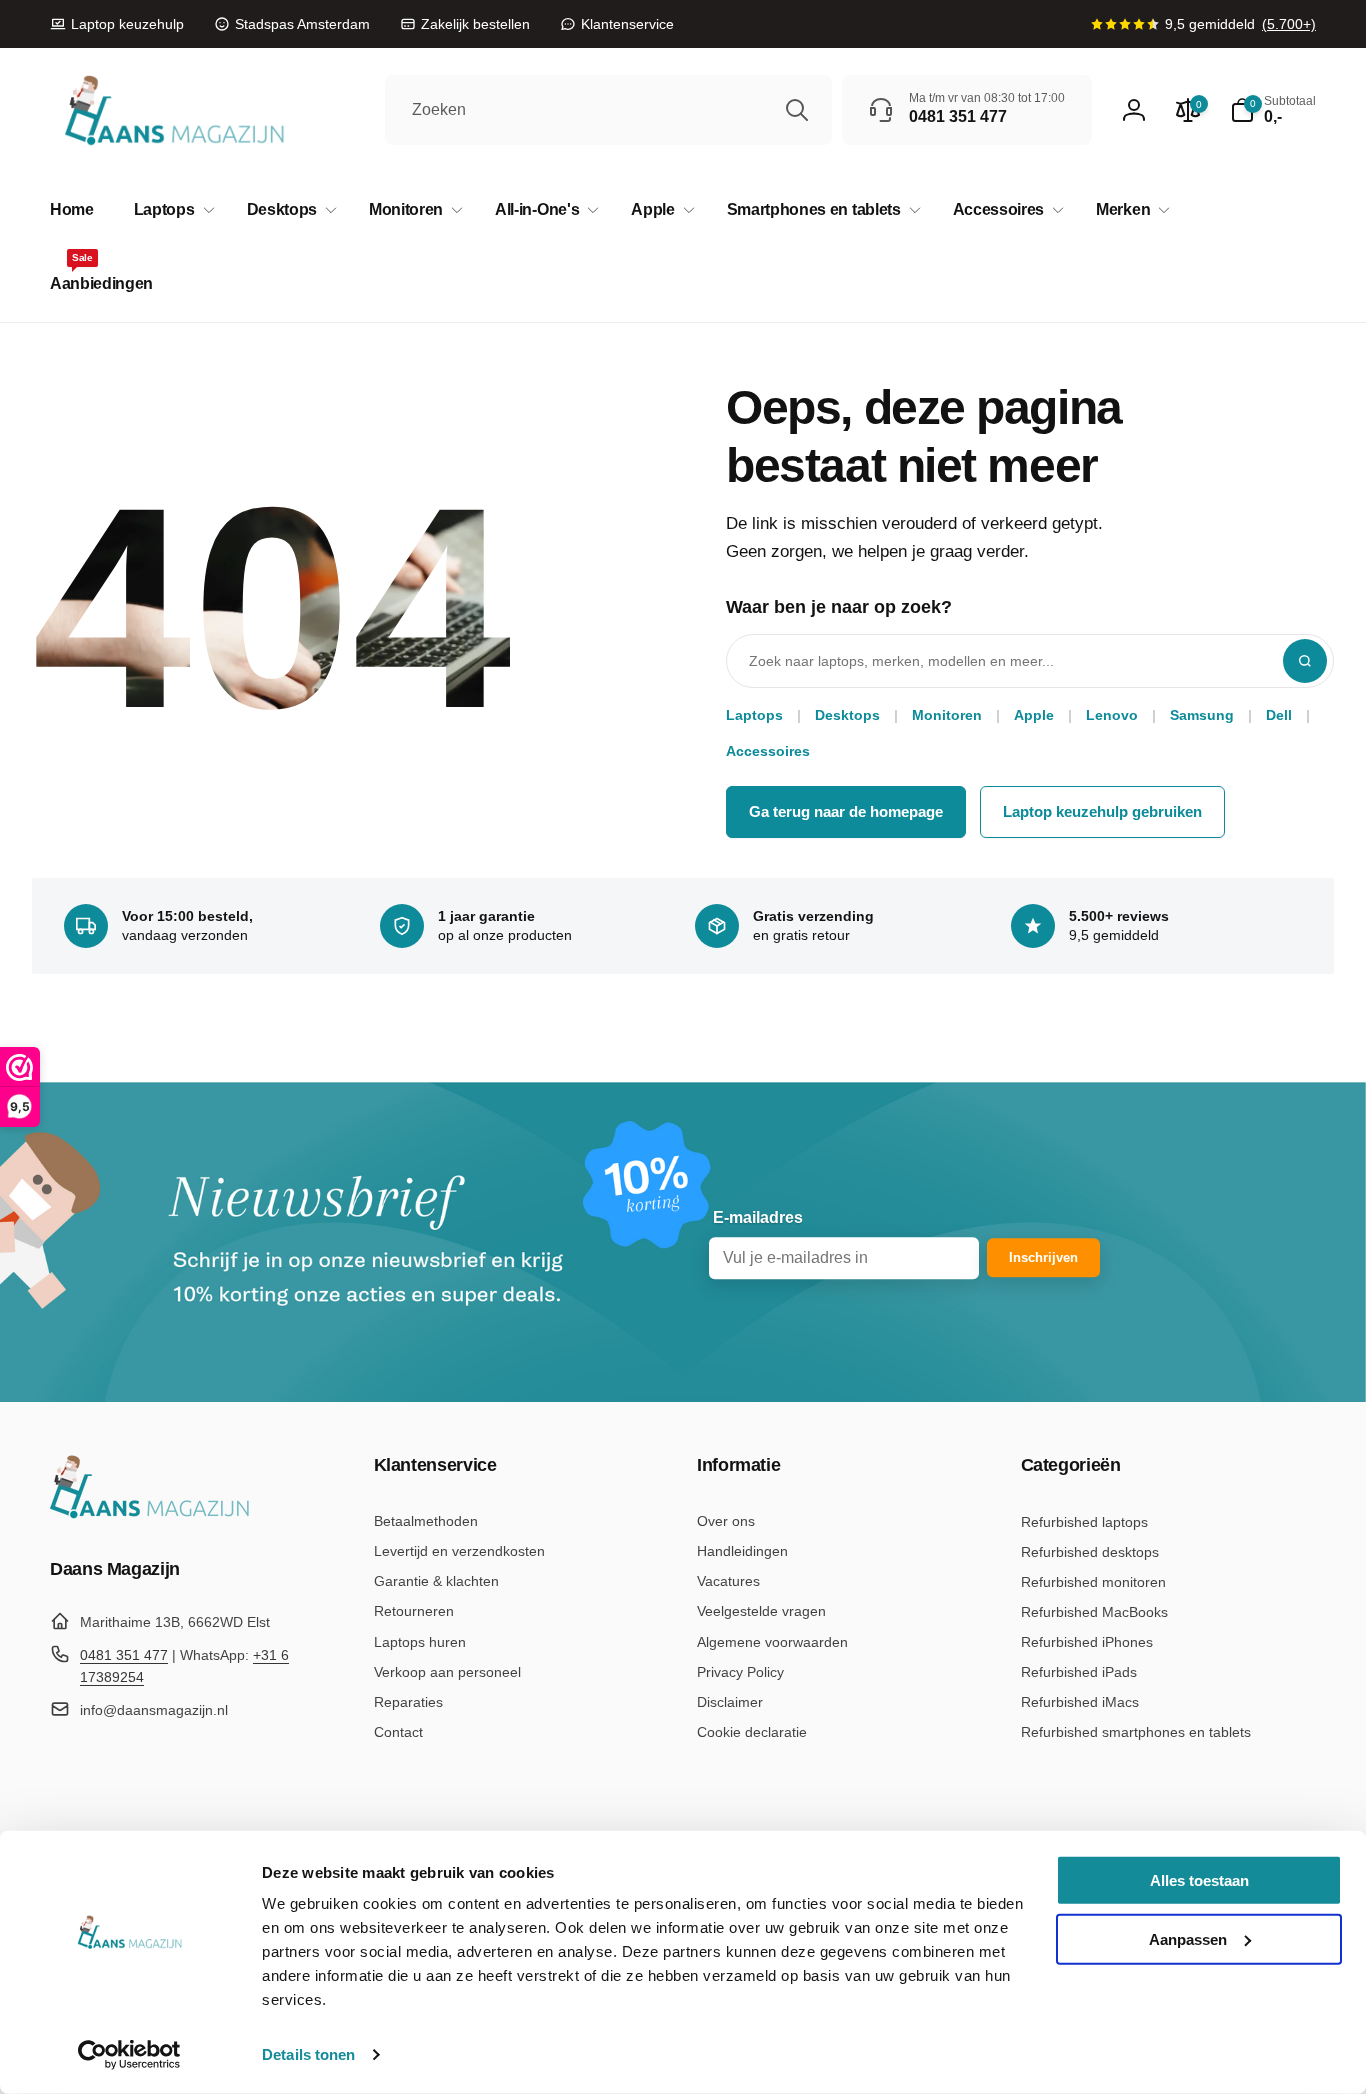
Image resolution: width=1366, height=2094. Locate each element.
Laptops (754, 715)
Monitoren (947, 715)
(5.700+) (1289, 24)
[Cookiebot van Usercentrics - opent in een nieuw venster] (129, 2055)
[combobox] (608, 110)
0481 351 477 (124, 1655)
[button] (170, 210)
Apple (1034, 715)
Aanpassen (1188, 1938)
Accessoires (768, 751)
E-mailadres (758, 1218)
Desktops (847, 715)
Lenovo (1112, 715)
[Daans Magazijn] (150, 1514)
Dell (1279, 715)
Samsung (1202, 715)
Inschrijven (1043, 1258)
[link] (117, 24)
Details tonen (308, 2054)
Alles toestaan (1199, 1880)
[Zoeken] (797, 110)
